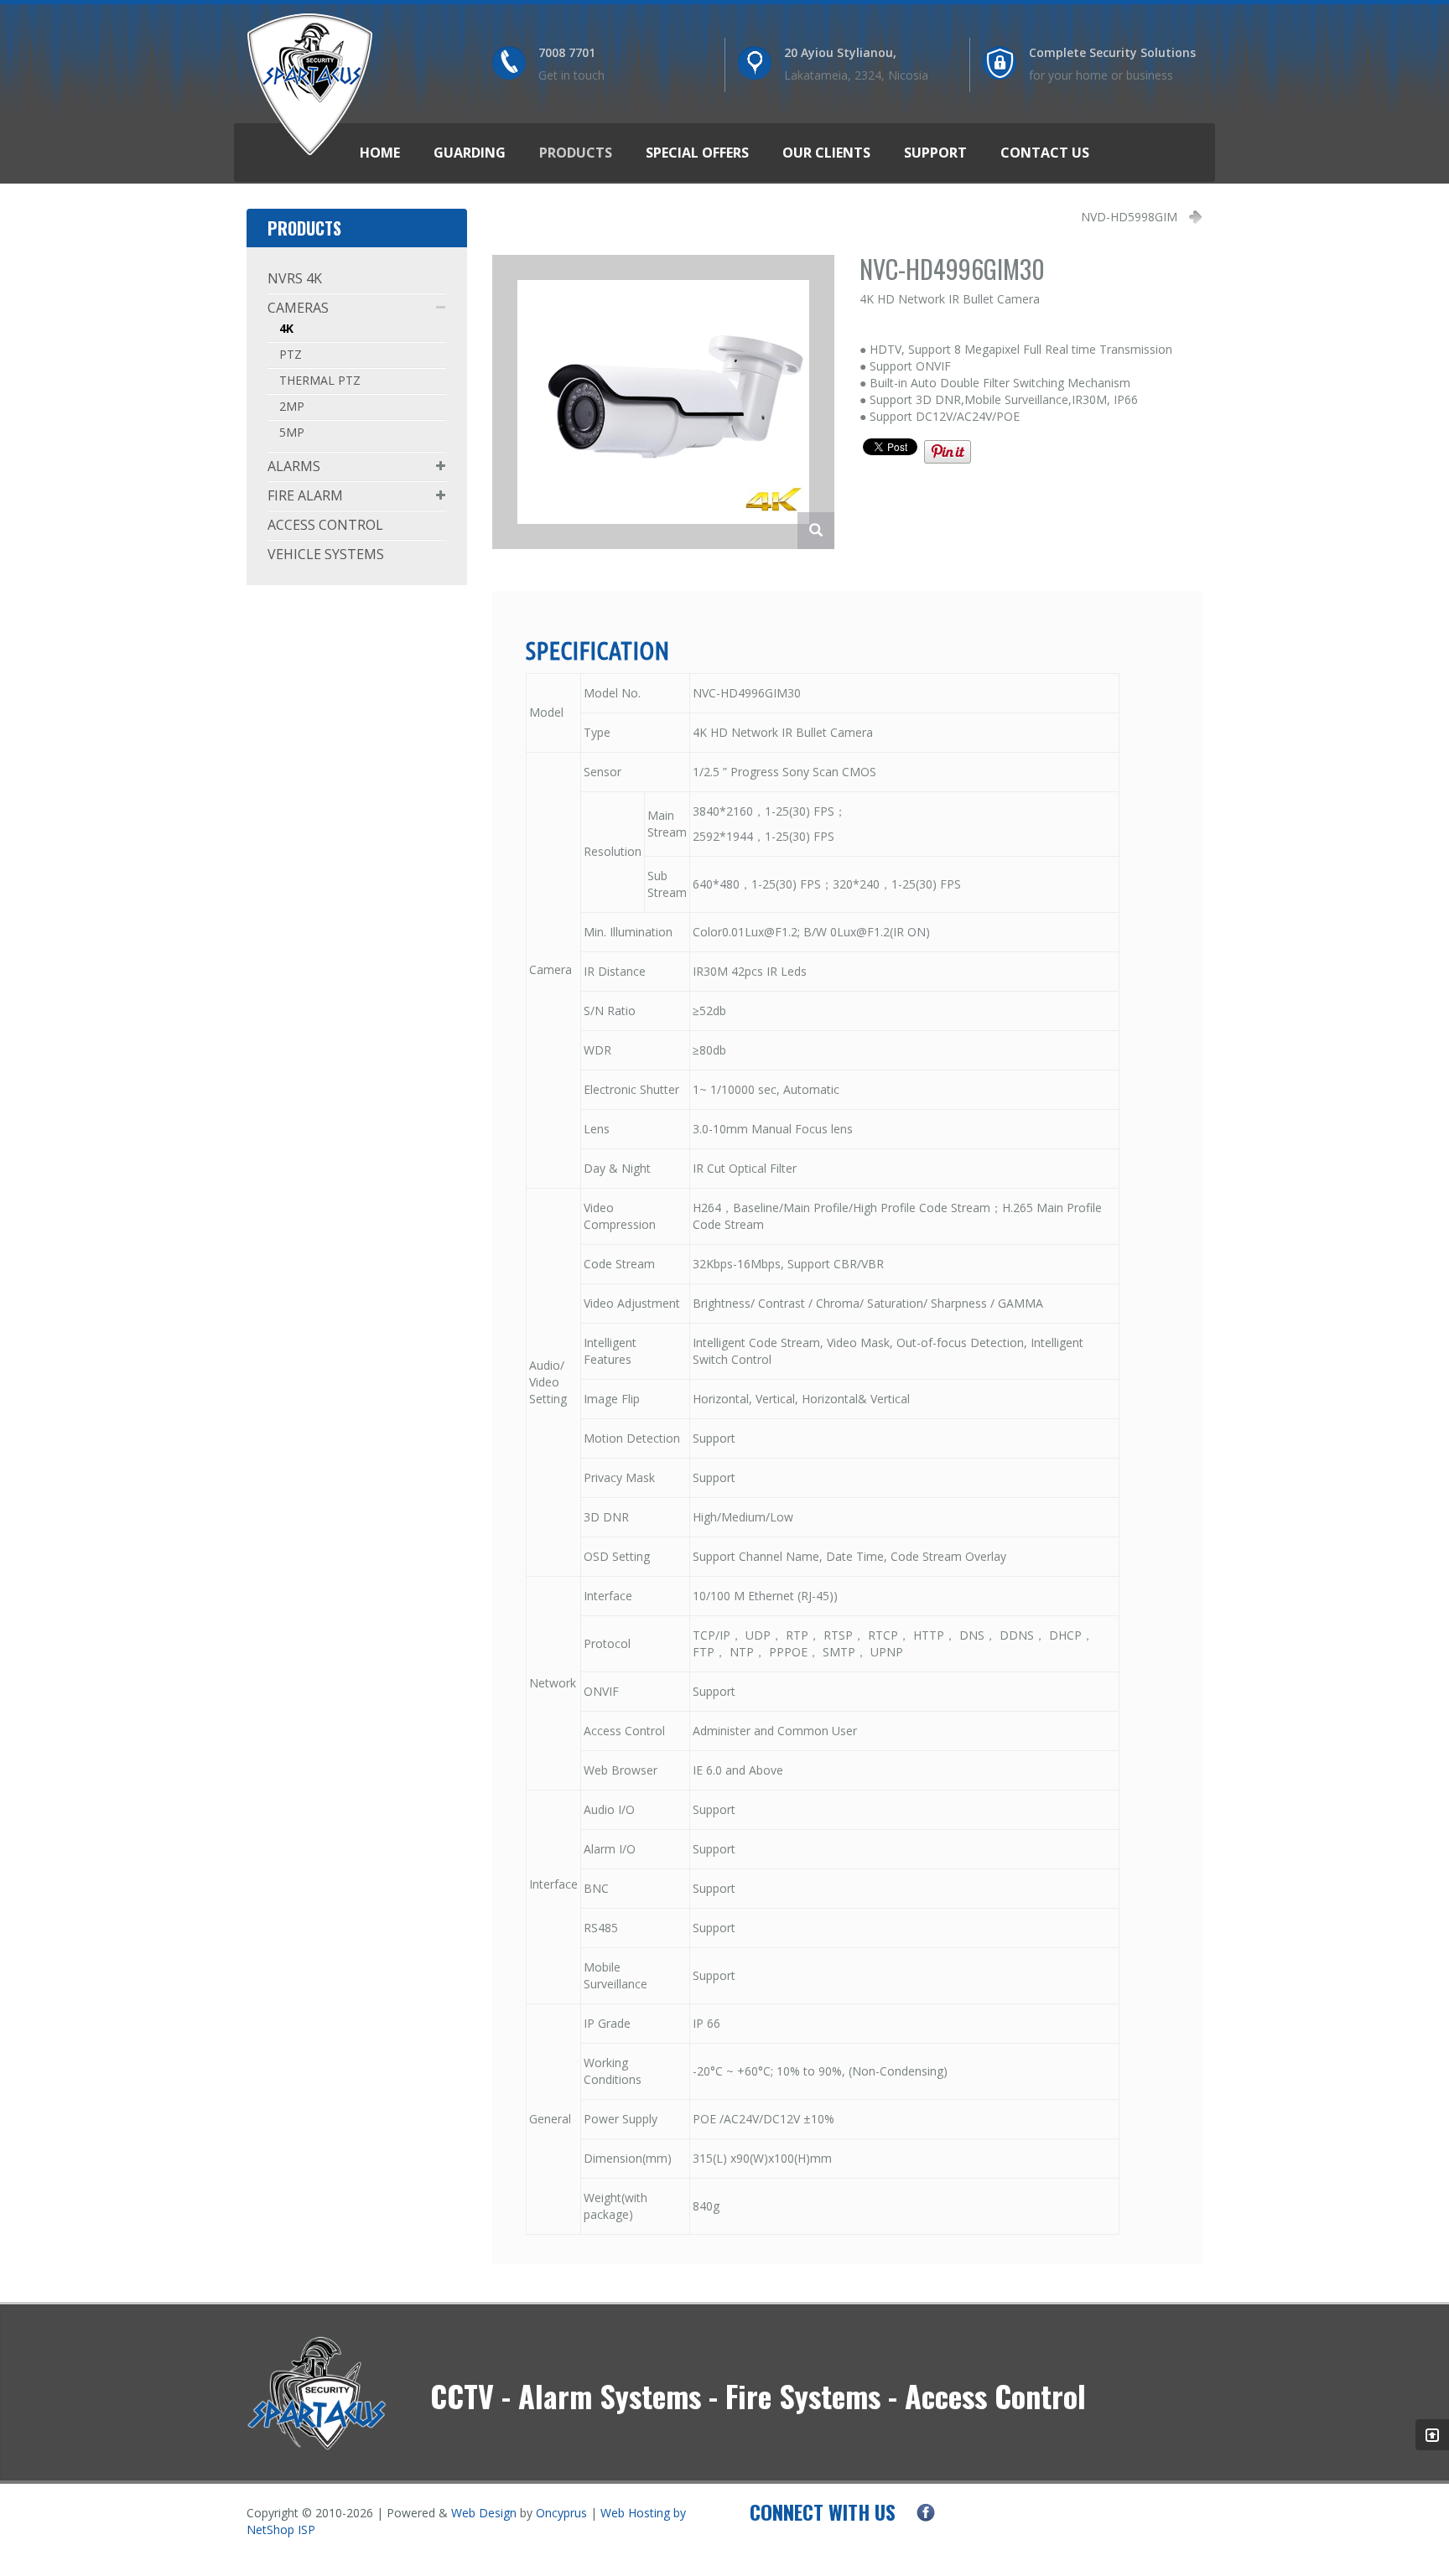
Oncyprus (561, 2513)
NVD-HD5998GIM (1129, 217)
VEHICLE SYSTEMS (326, 554)
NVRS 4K (295, 278)
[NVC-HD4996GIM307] (664, 400)
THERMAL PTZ (320, 380)
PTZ (291, 354)
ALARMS (294, 466)
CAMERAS (298, 308)
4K (286, 328)
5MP (292, 432)
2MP (292, 406)
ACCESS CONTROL (325, 525)
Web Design (484, 2513)
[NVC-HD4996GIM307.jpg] (816, 531)
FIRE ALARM (305, 495)
